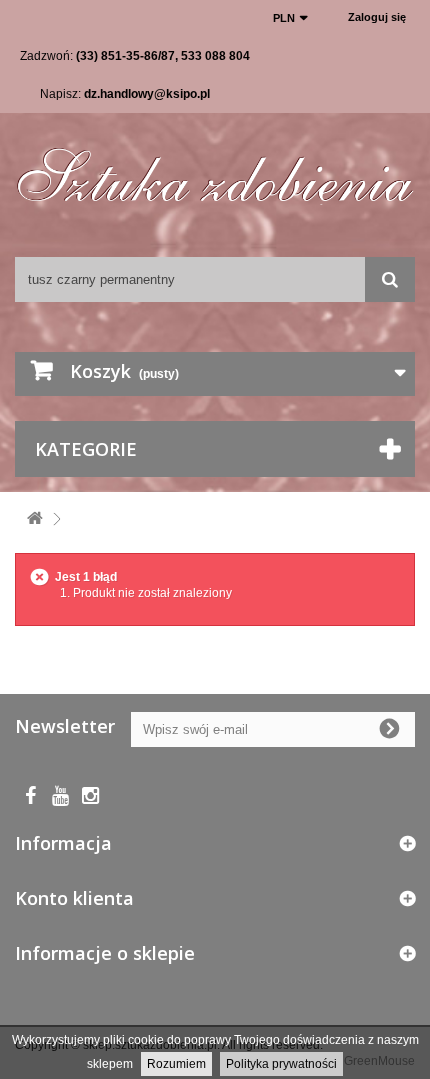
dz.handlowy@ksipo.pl (147, 94)
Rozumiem (176, 1064)
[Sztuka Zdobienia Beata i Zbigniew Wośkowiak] (215, 167)
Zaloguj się (377, 17)
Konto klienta (74, 898)
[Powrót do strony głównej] (35, 519)
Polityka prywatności (281, 1064)
